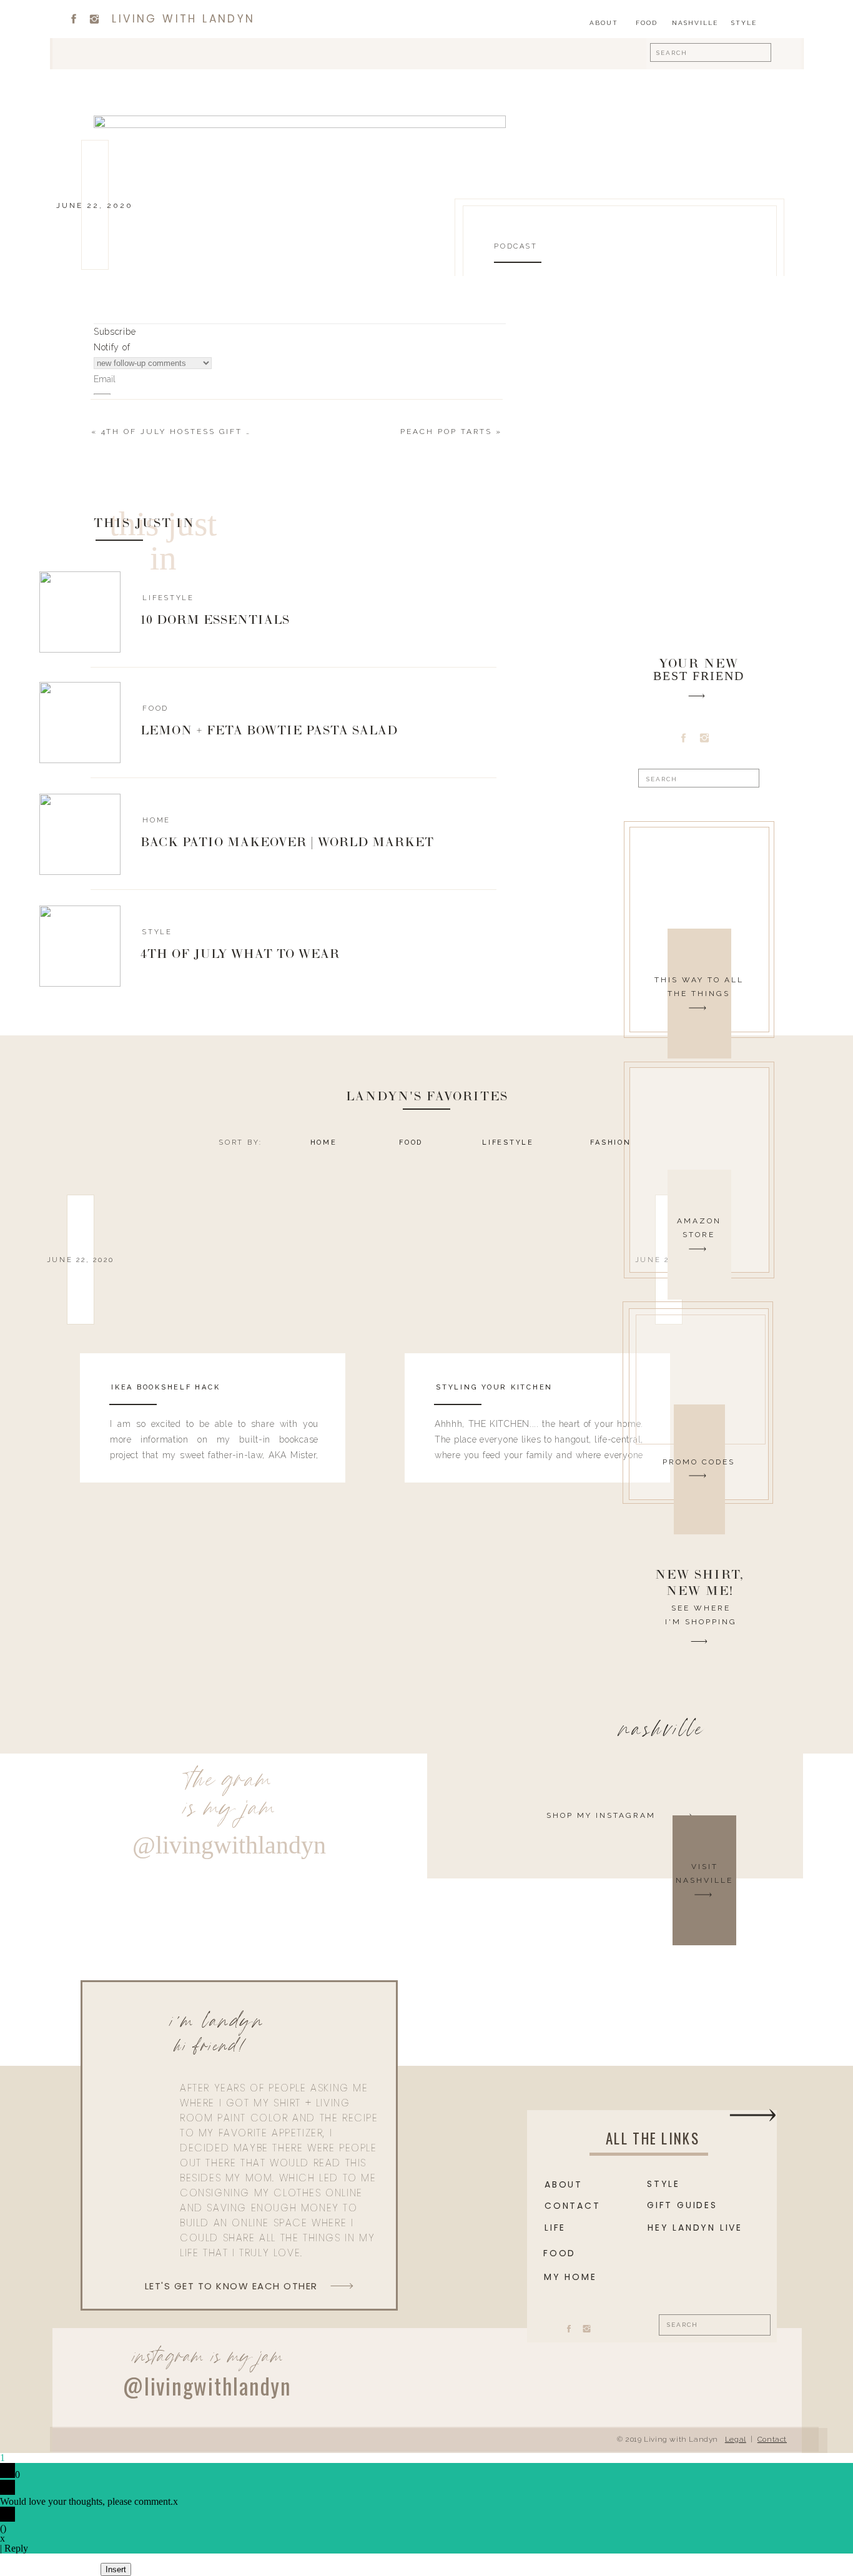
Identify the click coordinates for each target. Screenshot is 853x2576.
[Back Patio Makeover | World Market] (80, 834)
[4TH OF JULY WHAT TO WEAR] (80, 946)
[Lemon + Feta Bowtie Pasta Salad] (80, 723)
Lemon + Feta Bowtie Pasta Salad (269, 731)
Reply (16, 2548)
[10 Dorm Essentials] (80, 612)
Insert (116, 2569)
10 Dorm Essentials (215, 621)
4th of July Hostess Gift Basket (193, 432)
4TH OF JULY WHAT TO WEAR (240, 955)
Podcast (515, 246)
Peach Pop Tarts (446, 432)
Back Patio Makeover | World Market (287, 843)
